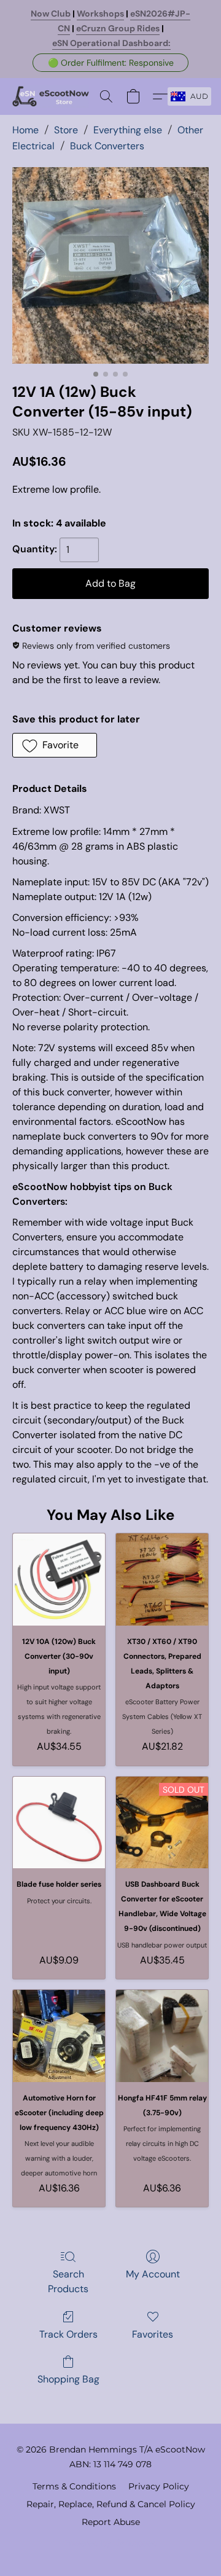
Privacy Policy (159, 2486)
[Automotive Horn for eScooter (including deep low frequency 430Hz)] (59, 2036)
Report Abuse (111, 2522)
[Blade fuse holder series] (59, 1823)
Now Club (51, 14)
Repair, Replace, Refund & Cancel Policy (111, 2504)
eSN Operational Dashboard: (111, 43)
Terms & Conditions (74, 2486)
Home (25, 130)
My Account (153, 2274)
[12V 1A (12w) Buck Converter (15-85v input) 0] (110, 265)
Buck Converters (107, 146)
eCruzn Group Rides (118, 28)
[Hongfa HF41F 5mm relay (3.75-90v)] (162, 2036)
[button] (110, 63)
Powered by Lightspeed (111, 2543)
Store (66, 130)
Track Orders (68, 2334)
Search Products (68, 2281)
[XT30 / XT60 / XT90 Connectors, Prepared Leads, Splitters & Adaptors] (162, 1580)
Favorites (153, 2334)
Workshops (100, 14)
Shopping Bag (68, 2379)
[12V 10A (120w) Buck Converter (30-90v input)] (59, 1580)
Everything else (128, 130)
